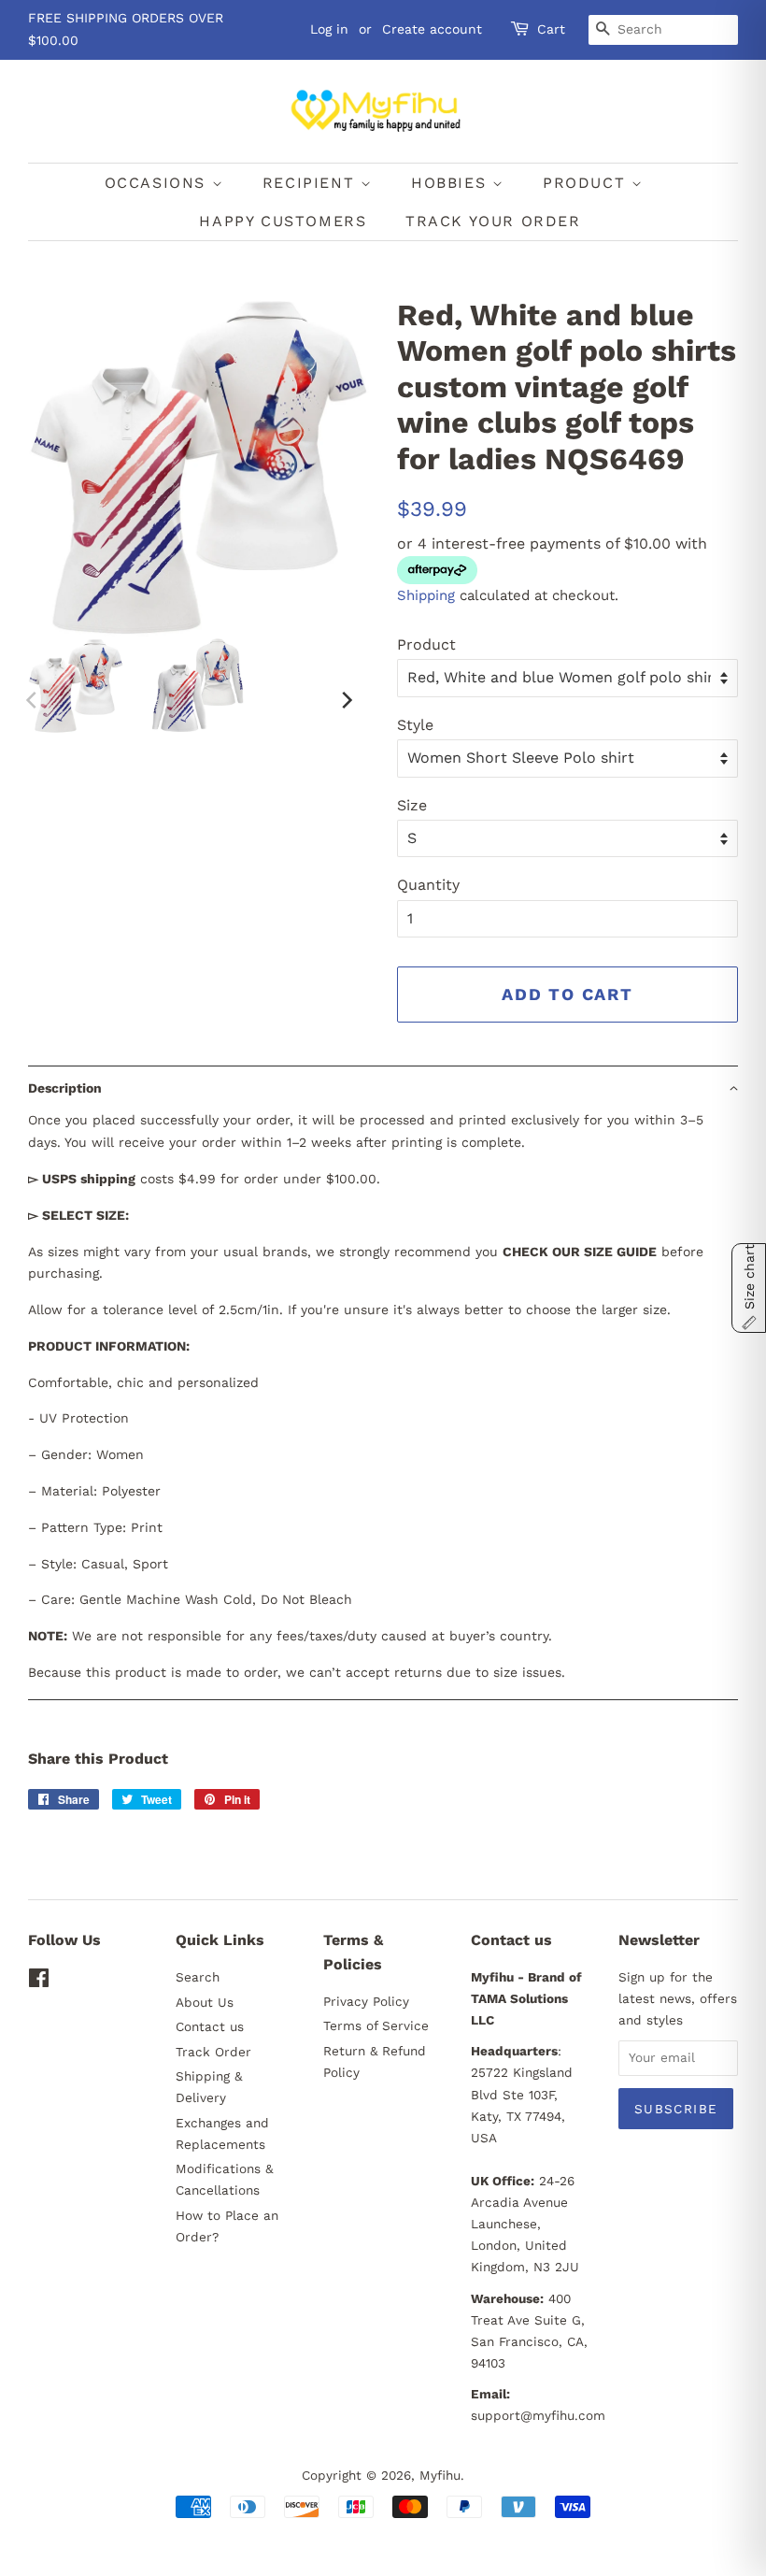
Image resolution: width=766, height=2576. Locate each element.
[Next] (346, 700)
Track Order (213, 2052)
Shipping (426, 595)
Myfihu (440, 2475)
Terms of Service (376, 2025)
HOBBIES (452, 183)
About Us (205, 2002)
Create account (432, 29)
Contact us (210, 2026)
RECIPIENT (312, 183)
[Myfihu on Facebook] (39, 1982)
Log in (329, 29)
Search (198, 1977)
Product (426, 644)
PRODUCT (587, 183)
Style (415, 725)
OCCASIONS (158, 183)
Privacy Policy (366, 2001)
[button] (383, 1088)
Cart (551, 29)
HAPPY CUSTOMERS (283, 221)
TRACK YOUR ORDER (493, 221)
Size (412, 805)
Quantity (428, 885)
